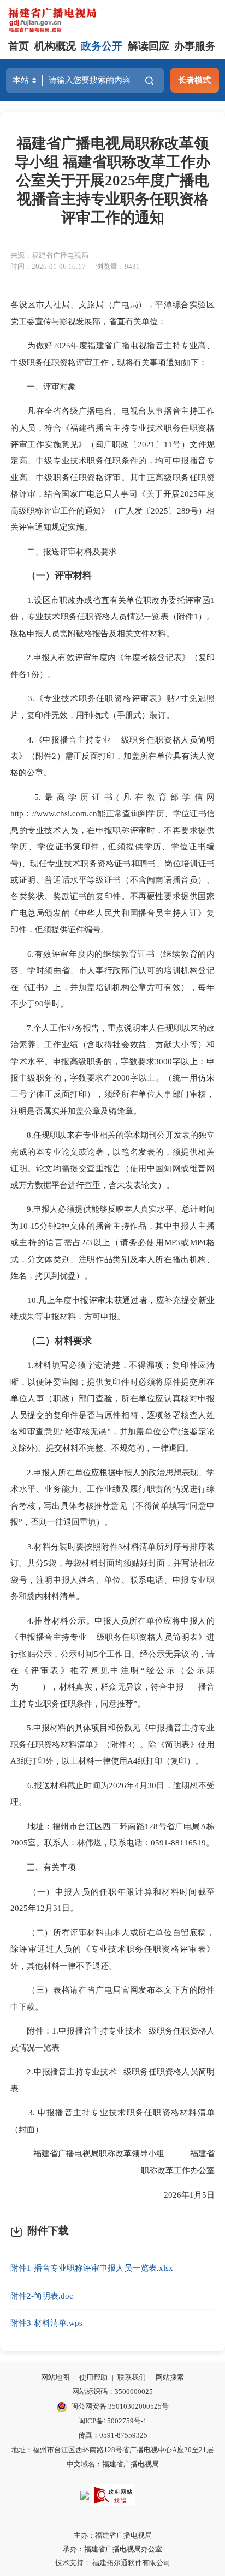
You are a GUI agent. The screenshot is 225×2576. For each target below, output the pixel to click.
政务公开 (102, 46)
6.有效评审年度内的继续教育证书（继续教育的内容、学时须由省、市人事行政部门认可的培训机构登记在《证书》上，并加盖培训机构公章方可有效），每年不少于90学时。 (112, 979)
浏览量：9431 (118, 266)
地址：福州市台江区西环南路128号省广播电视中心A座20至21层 (112, 2450)
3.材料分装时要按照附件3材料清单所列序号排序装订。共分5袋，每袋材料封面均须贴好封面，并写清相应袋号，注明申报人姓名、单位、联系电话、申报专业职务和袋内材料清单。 (112, 1571)
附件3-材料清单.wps (46, 2323)
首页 (19, 46)
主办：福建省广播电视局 (113, 2535)
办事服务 (195, 46)
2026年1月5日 (180, 2195)
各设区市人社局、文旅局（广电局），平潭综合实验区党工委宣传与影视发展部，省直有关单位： (112, 313)
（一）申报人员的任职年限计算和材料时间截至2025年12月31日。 (112, 1900)
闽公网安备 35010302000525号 (120, 2406)
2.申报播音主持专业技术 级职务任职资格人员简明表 (112, 2080)
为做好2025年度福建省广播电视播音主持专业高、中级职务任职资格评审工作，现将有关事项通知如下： (112, 354)
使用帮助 (93, 2377)
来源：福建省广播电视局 (49, 255)
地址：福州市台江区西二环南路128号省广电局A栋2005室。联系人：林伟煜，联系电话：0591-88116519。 (112, 1834)
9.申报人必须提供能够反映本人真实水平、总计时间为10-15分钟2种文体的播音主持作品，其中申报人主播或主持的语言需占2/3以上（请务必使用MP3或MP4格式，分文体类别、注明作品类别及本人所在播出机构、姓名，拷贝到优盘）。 (112, 1242)
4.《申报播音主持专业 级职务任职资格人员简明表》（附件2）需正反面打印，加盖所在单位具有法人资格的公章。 (112, 756)
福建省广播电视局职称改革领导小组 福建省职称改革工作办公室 (116, 2161)
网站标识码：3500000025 (112, 2391)
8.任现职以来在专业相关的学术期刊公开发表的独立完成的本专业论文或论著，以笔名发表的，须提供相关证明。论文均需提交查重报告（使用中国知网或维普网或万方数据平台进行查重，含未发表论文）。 (112, 1160)
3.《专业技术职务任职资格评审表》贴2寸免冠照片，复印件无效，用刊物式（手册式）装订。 (112, 706)
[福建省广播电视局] (52, 20)
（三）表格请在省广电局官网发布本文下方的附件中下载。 (112, 1998)
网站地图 (55, 2377)
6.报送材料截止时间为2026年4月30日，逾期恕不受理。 (112, 1793)
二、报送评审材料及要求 (64, 551)
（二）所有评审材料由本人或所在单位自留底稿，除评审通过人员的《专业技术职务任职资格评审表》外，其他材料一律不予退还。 (112, 1949)
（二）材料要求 (59, 1341)
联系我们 (132, 2377)
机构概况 (55, 46)
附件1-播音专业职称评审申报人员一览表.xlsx (92, 2268)
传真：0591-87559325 (113, 2435)
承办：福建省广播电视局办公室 (112, 2549)
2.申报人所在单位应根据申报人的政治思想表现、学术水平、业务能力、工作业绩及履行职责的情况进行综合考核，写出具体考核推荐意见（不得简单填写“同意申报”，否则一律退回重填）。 (112, 1497)
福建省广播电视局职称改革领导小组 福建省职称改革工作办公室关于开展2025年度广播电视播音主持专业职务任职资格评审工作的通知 (112, 181)
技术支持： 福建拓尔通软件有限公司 (113, 2563)
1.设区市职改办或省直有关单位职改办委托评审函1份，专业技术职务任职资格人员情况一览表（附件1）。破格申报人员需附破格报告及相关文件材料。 (112, 617)
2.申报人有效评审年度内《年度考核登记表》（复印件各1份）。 (112, 665)
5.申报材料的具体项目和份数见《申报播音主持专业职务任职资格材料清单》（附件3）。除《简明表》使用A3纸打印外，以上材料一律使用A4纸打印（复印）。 (112, 1744)
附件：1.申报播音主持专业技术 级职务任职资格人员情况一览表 (112, 2039)
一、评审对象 (43, 386)
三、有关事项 (43, 1867)
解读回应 (149, 46)
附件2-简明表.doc (42, 2296)
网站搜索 (170, 2377)
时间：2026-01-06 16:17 (48, 266)
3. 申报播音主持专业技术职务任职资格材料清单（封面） (112, 2120)
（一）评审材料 (59, 575)
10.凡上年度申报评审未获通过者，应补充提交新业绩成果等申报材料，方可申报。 (112, 1308)
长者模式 (194, 80)
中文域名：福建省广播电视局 (113, 2464)
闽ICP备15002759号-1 (112, 2421)
